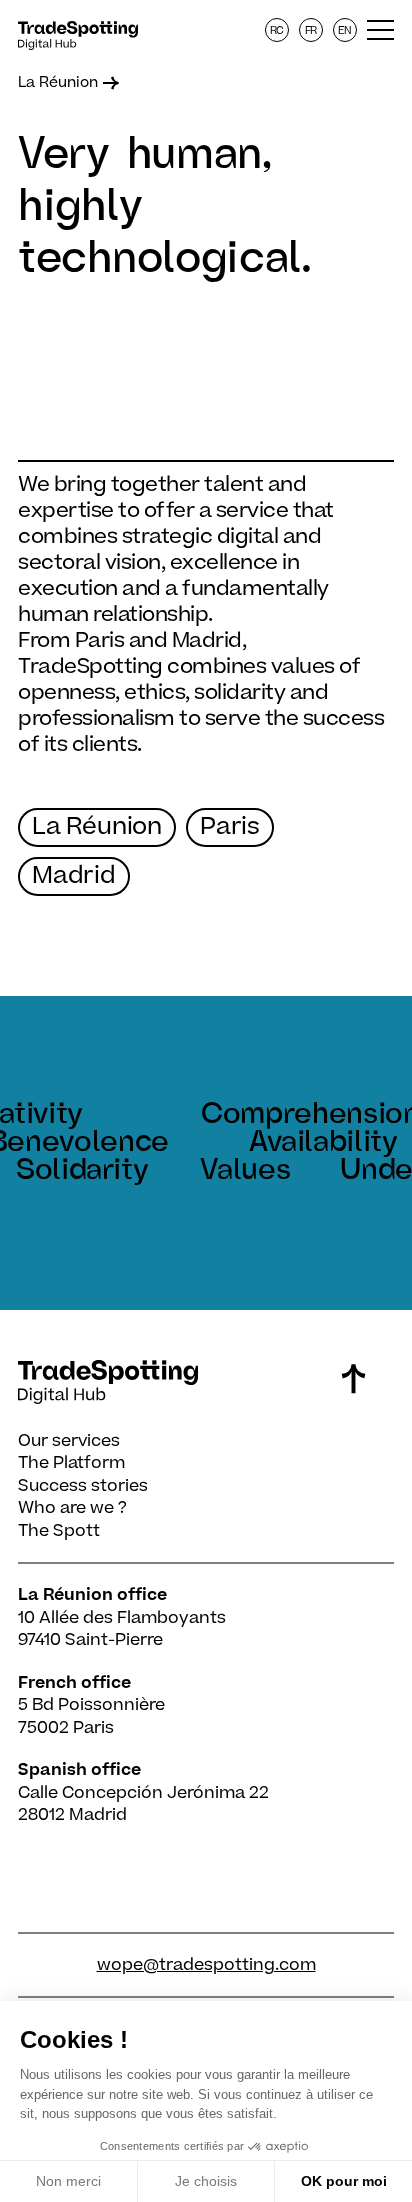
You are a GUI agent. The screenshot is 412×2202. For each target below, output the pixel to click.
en (345, 30)
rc (277, 30)
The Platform (71, 1463)
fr (311, 30)
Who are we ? (72, 1508)
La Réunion (58, 83)
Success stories (83, 1486)
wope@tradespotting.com (206, 1965)
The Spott (59, 1531)
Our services (69, 1441)
